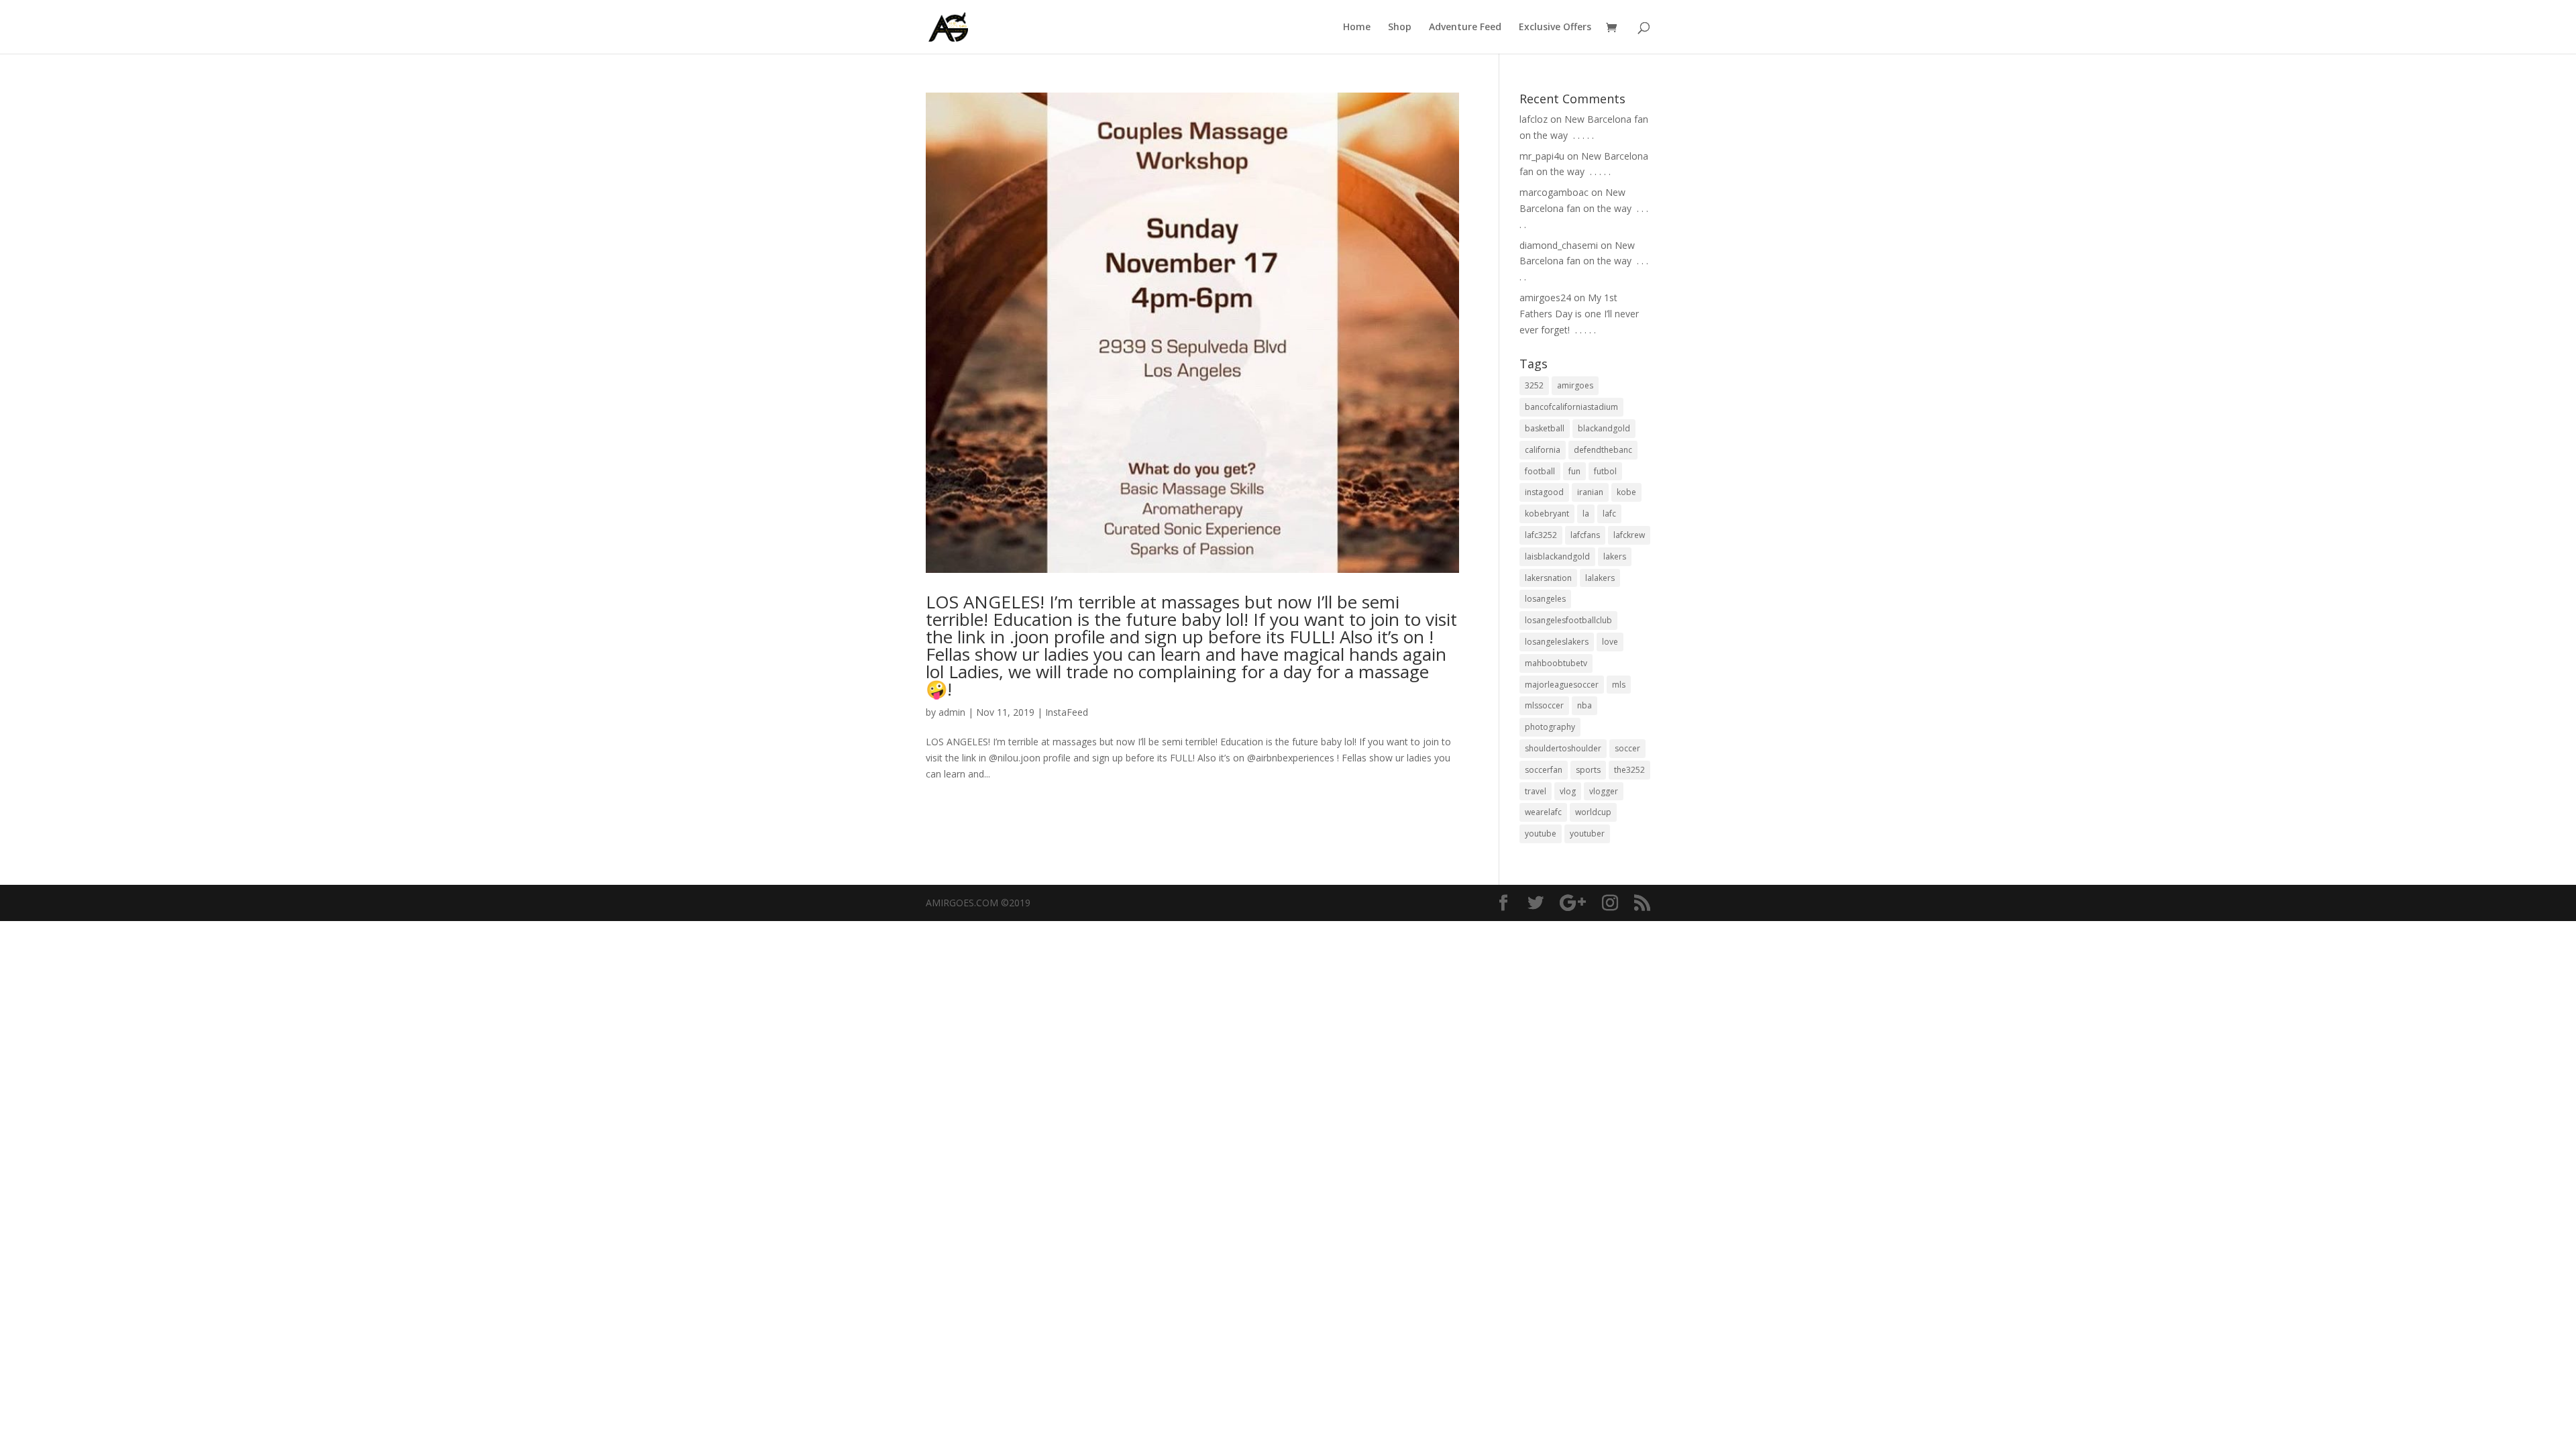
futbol (1605, 471)
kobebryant (1547, 514)
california (1543, 450)
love (1610, 642)
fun (1574, 471)
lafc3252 (1541, 535)
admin (952, 712)
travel (1536, 791)
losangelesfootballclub (1568, 620)
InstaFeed (1067, 712)
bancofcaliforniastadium (1571, 407)
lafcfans (1585, 535)
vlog (1568, 791)
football (1540, 471)
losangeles (1545, 599)
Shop (1400, 28)
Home (1357, 28)
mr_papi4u (1542, 156)
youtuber (1587, 834)
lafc (1609, 514)
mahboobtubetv (1556, 663)
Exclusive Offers (1555, 28)
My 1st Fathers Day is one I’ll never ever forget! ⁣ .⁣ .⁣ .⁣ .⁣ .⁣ (1579, 314)
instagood (1544, 492)
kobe (1626, 492)
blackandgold (1604, 428)
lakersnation (1548, 578)
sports (1588, 770)
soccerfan (1544, 770)
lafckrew (1629, 535)
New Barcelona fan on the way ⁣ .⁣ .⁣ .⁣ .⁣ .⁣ (1584, 208)
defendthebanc (1603, 450)
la (1586, 514)
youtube (1541, 834)
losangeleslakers (1557, 642)
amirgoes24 (1545, 298)
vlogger (1604, 791)
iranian (1590, 492)
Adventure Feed (1465, 28)
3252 (1534, 385)
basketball (1545, 428)
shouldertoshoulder (1563, 748)
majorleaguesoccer (1562, 685)
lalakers (1600, 578)
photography (1550, 727)
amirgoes (1575, 385)
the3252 (1629, 770)
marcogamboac (1554, 192)
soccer (1627, 748)
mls (1619, 685)
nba (1585, 705)
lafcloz (1534, 119)
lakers (1615, 556)
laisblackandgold (1557, 556)
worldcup (1593, 812)
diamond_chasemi (1559, 245)
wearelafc (1543, 812)
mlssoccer (1544, 705)
